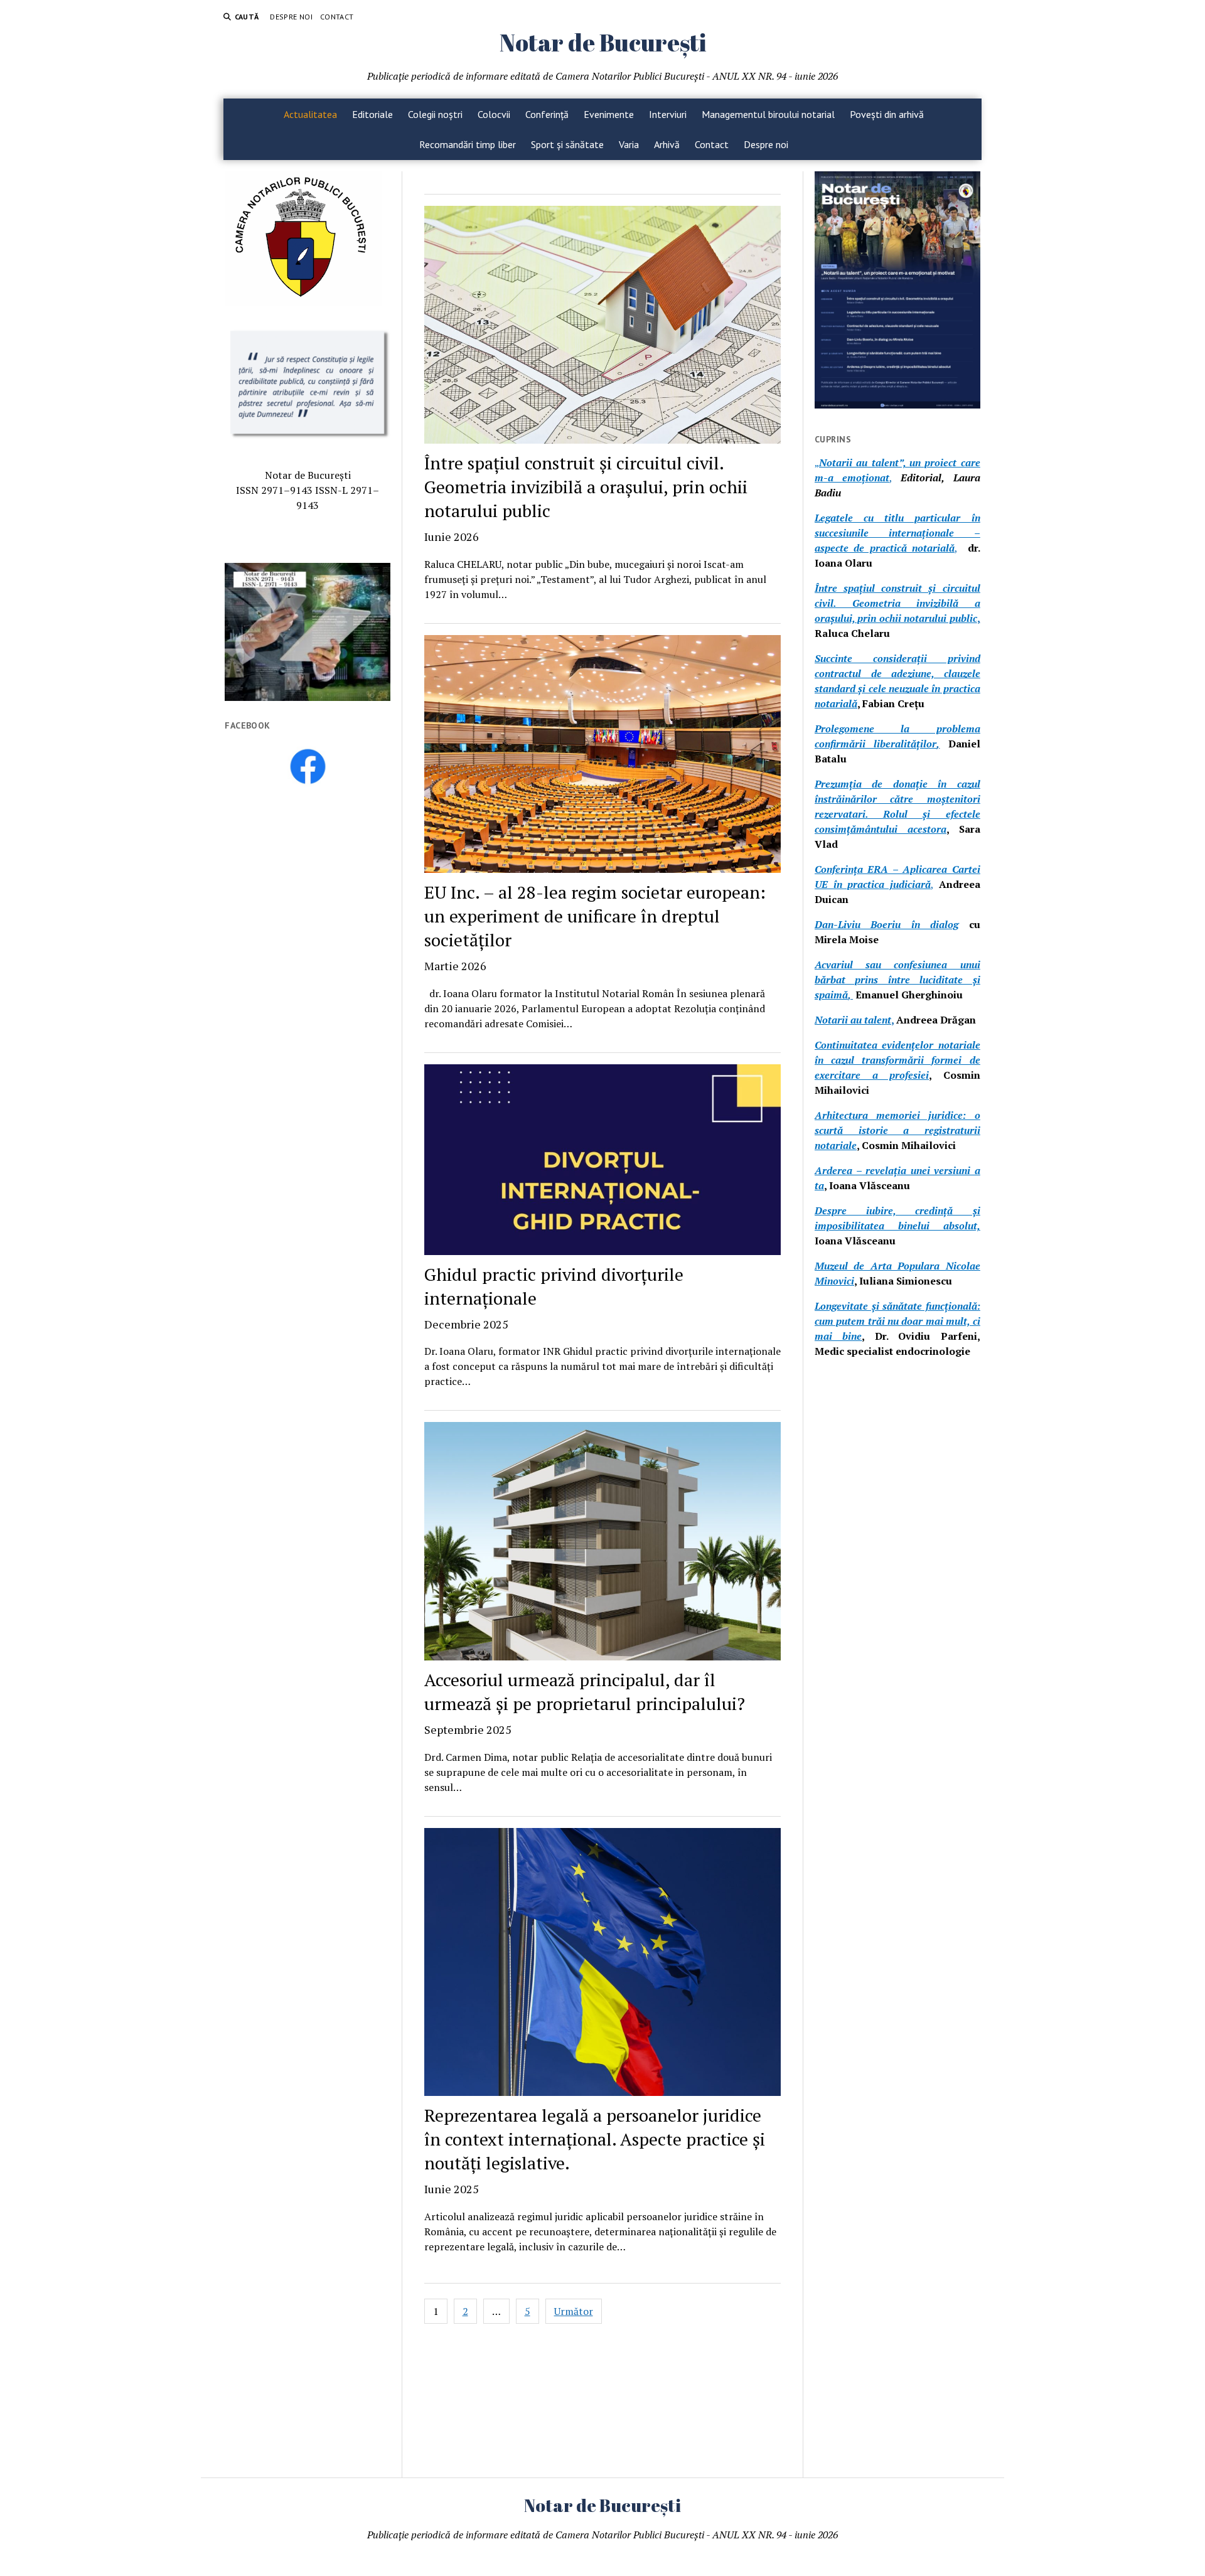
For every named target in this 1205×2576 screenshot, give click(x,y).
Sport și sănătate (567, 144)
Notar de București (603, 42)
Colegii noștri (435, 114)
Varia (629, 144)
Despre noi (291, 17)
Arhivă (667, 144)
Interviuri (668, 114)
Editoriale (372, 114)
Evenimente (609, 114)
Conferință (547, 114)
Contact (337, 17)
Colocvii (494, 114)
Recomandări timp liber (468, 144)
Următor (574, 2311)
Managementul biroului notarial (768, 114)
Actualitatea (310, 114)
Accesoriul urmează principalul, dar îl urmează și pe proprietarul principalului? (585, 1702)
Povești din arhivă (887, 114)
